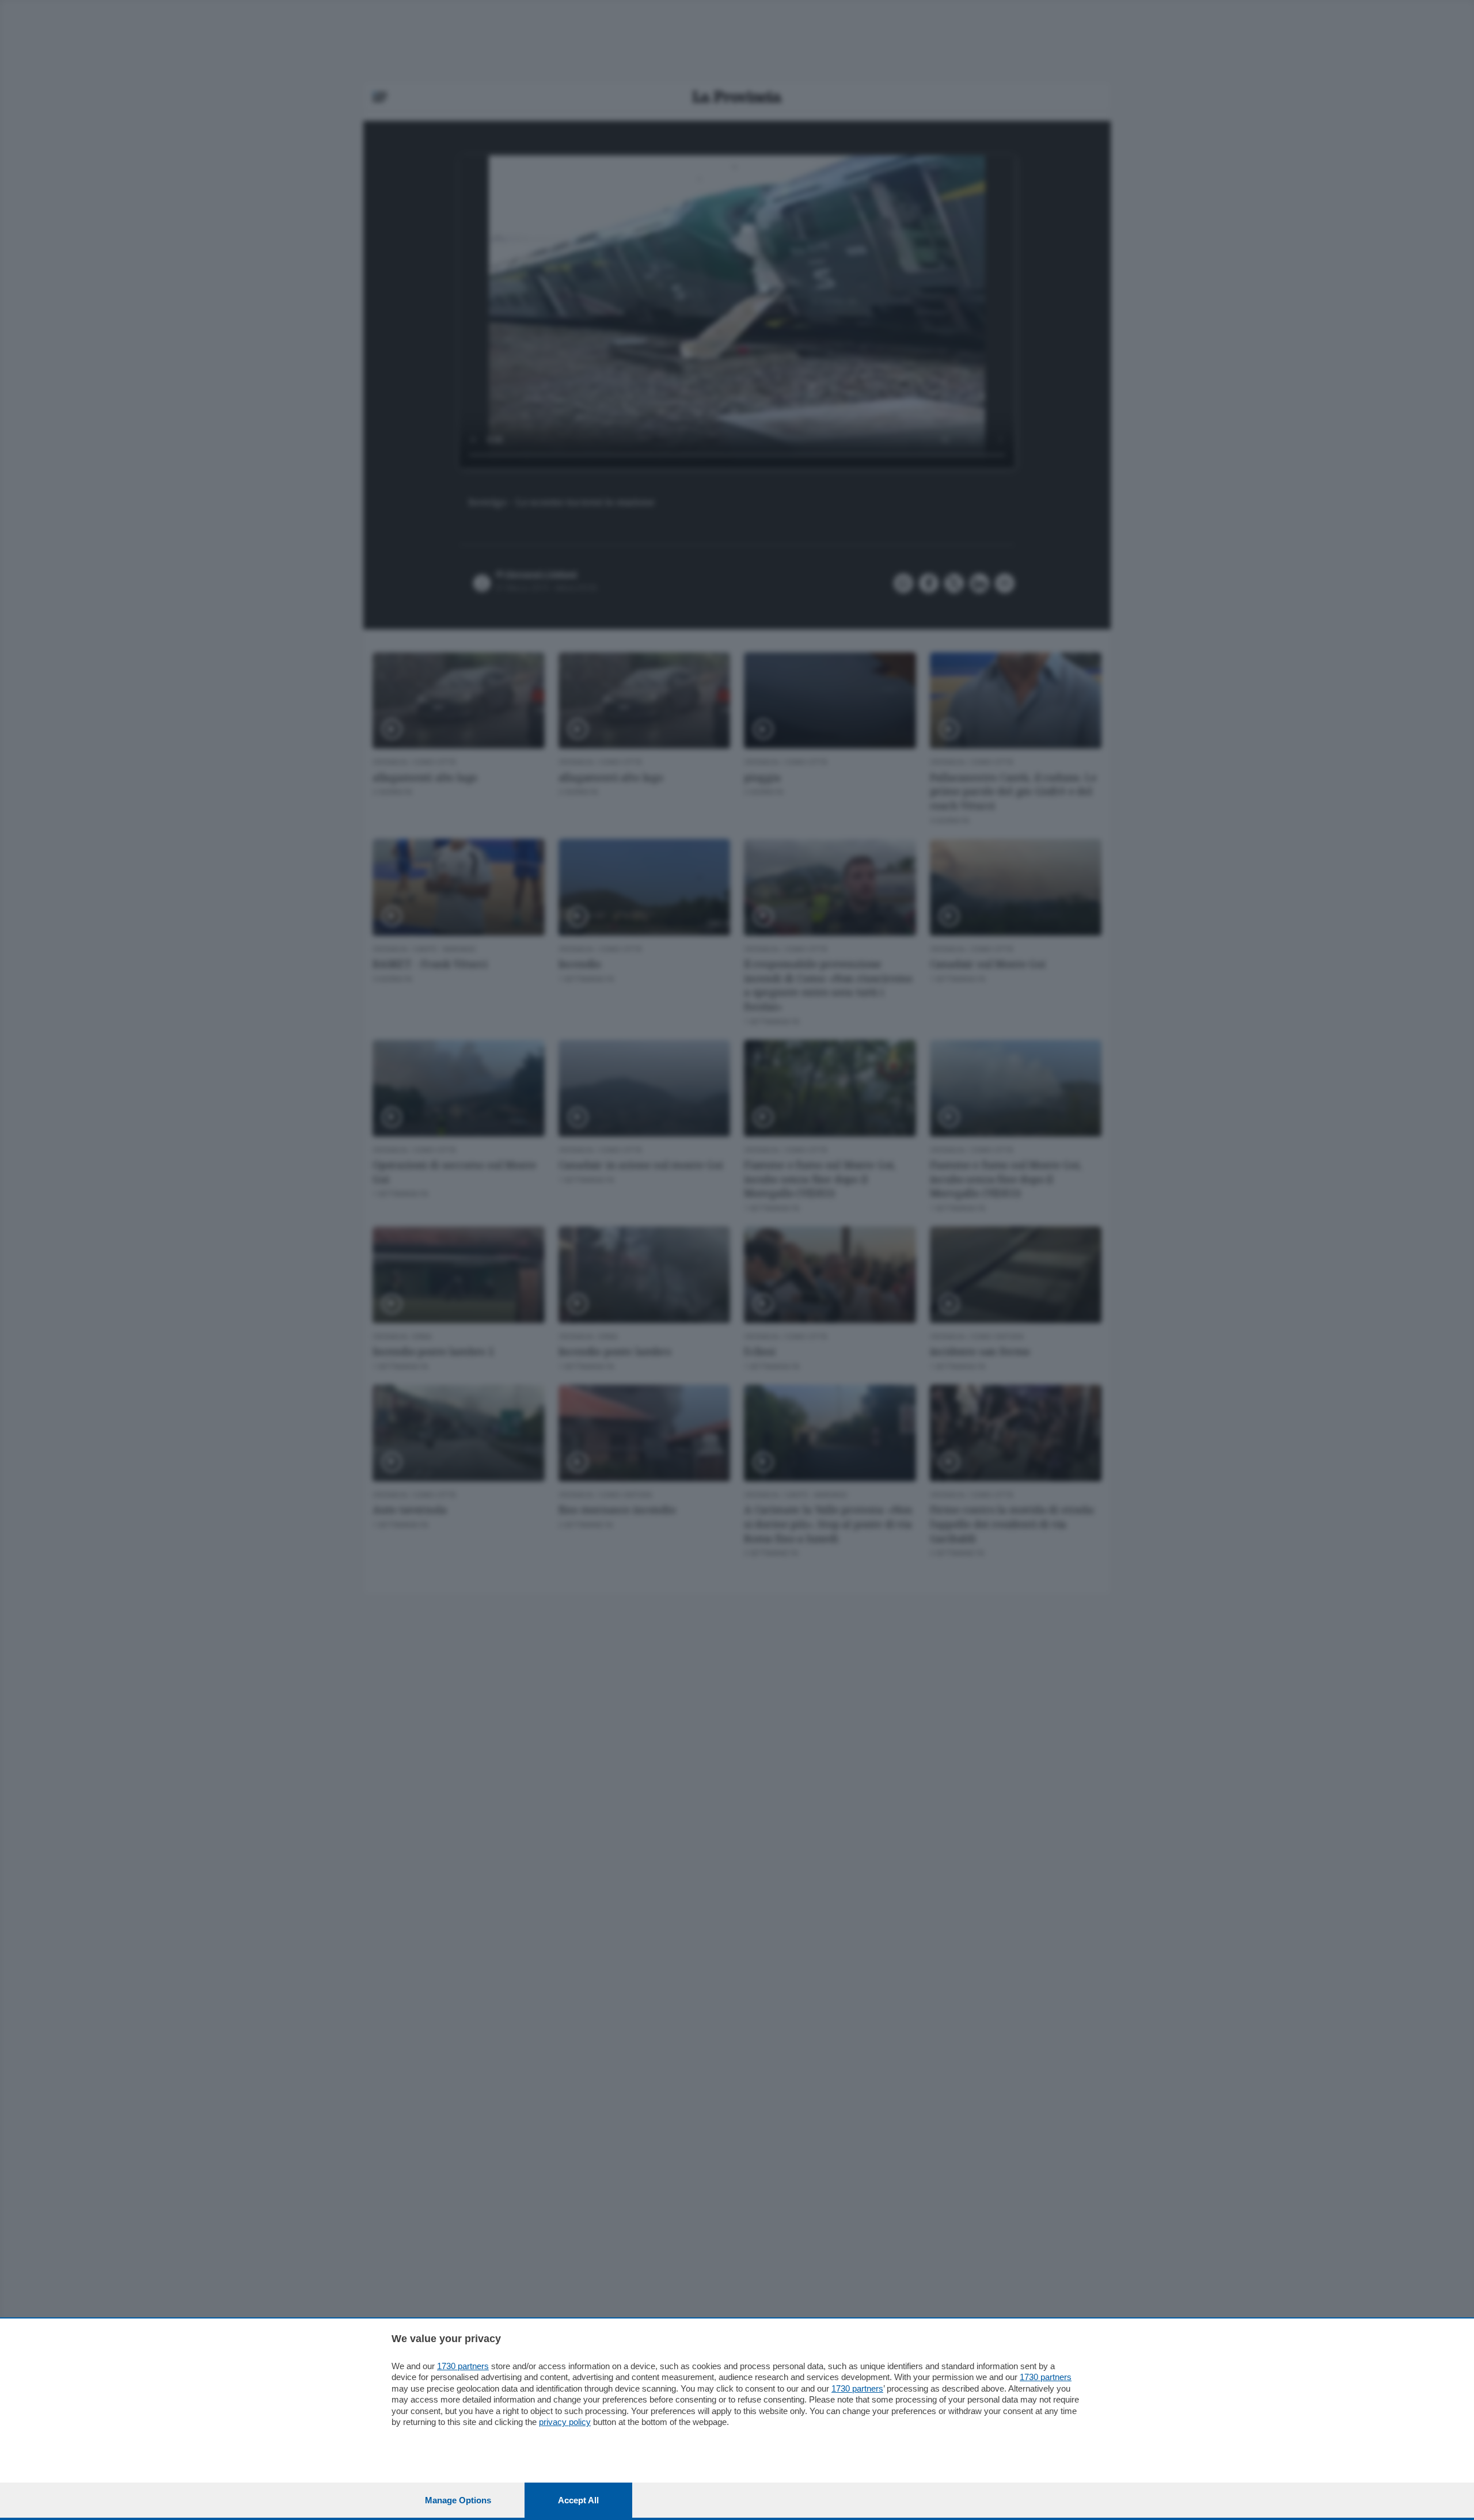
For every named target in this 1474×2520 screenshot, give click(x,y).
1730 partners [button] (463, 2366)
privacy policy (565, 2422)
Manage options (458, 2500)
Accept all (578, 2500)
